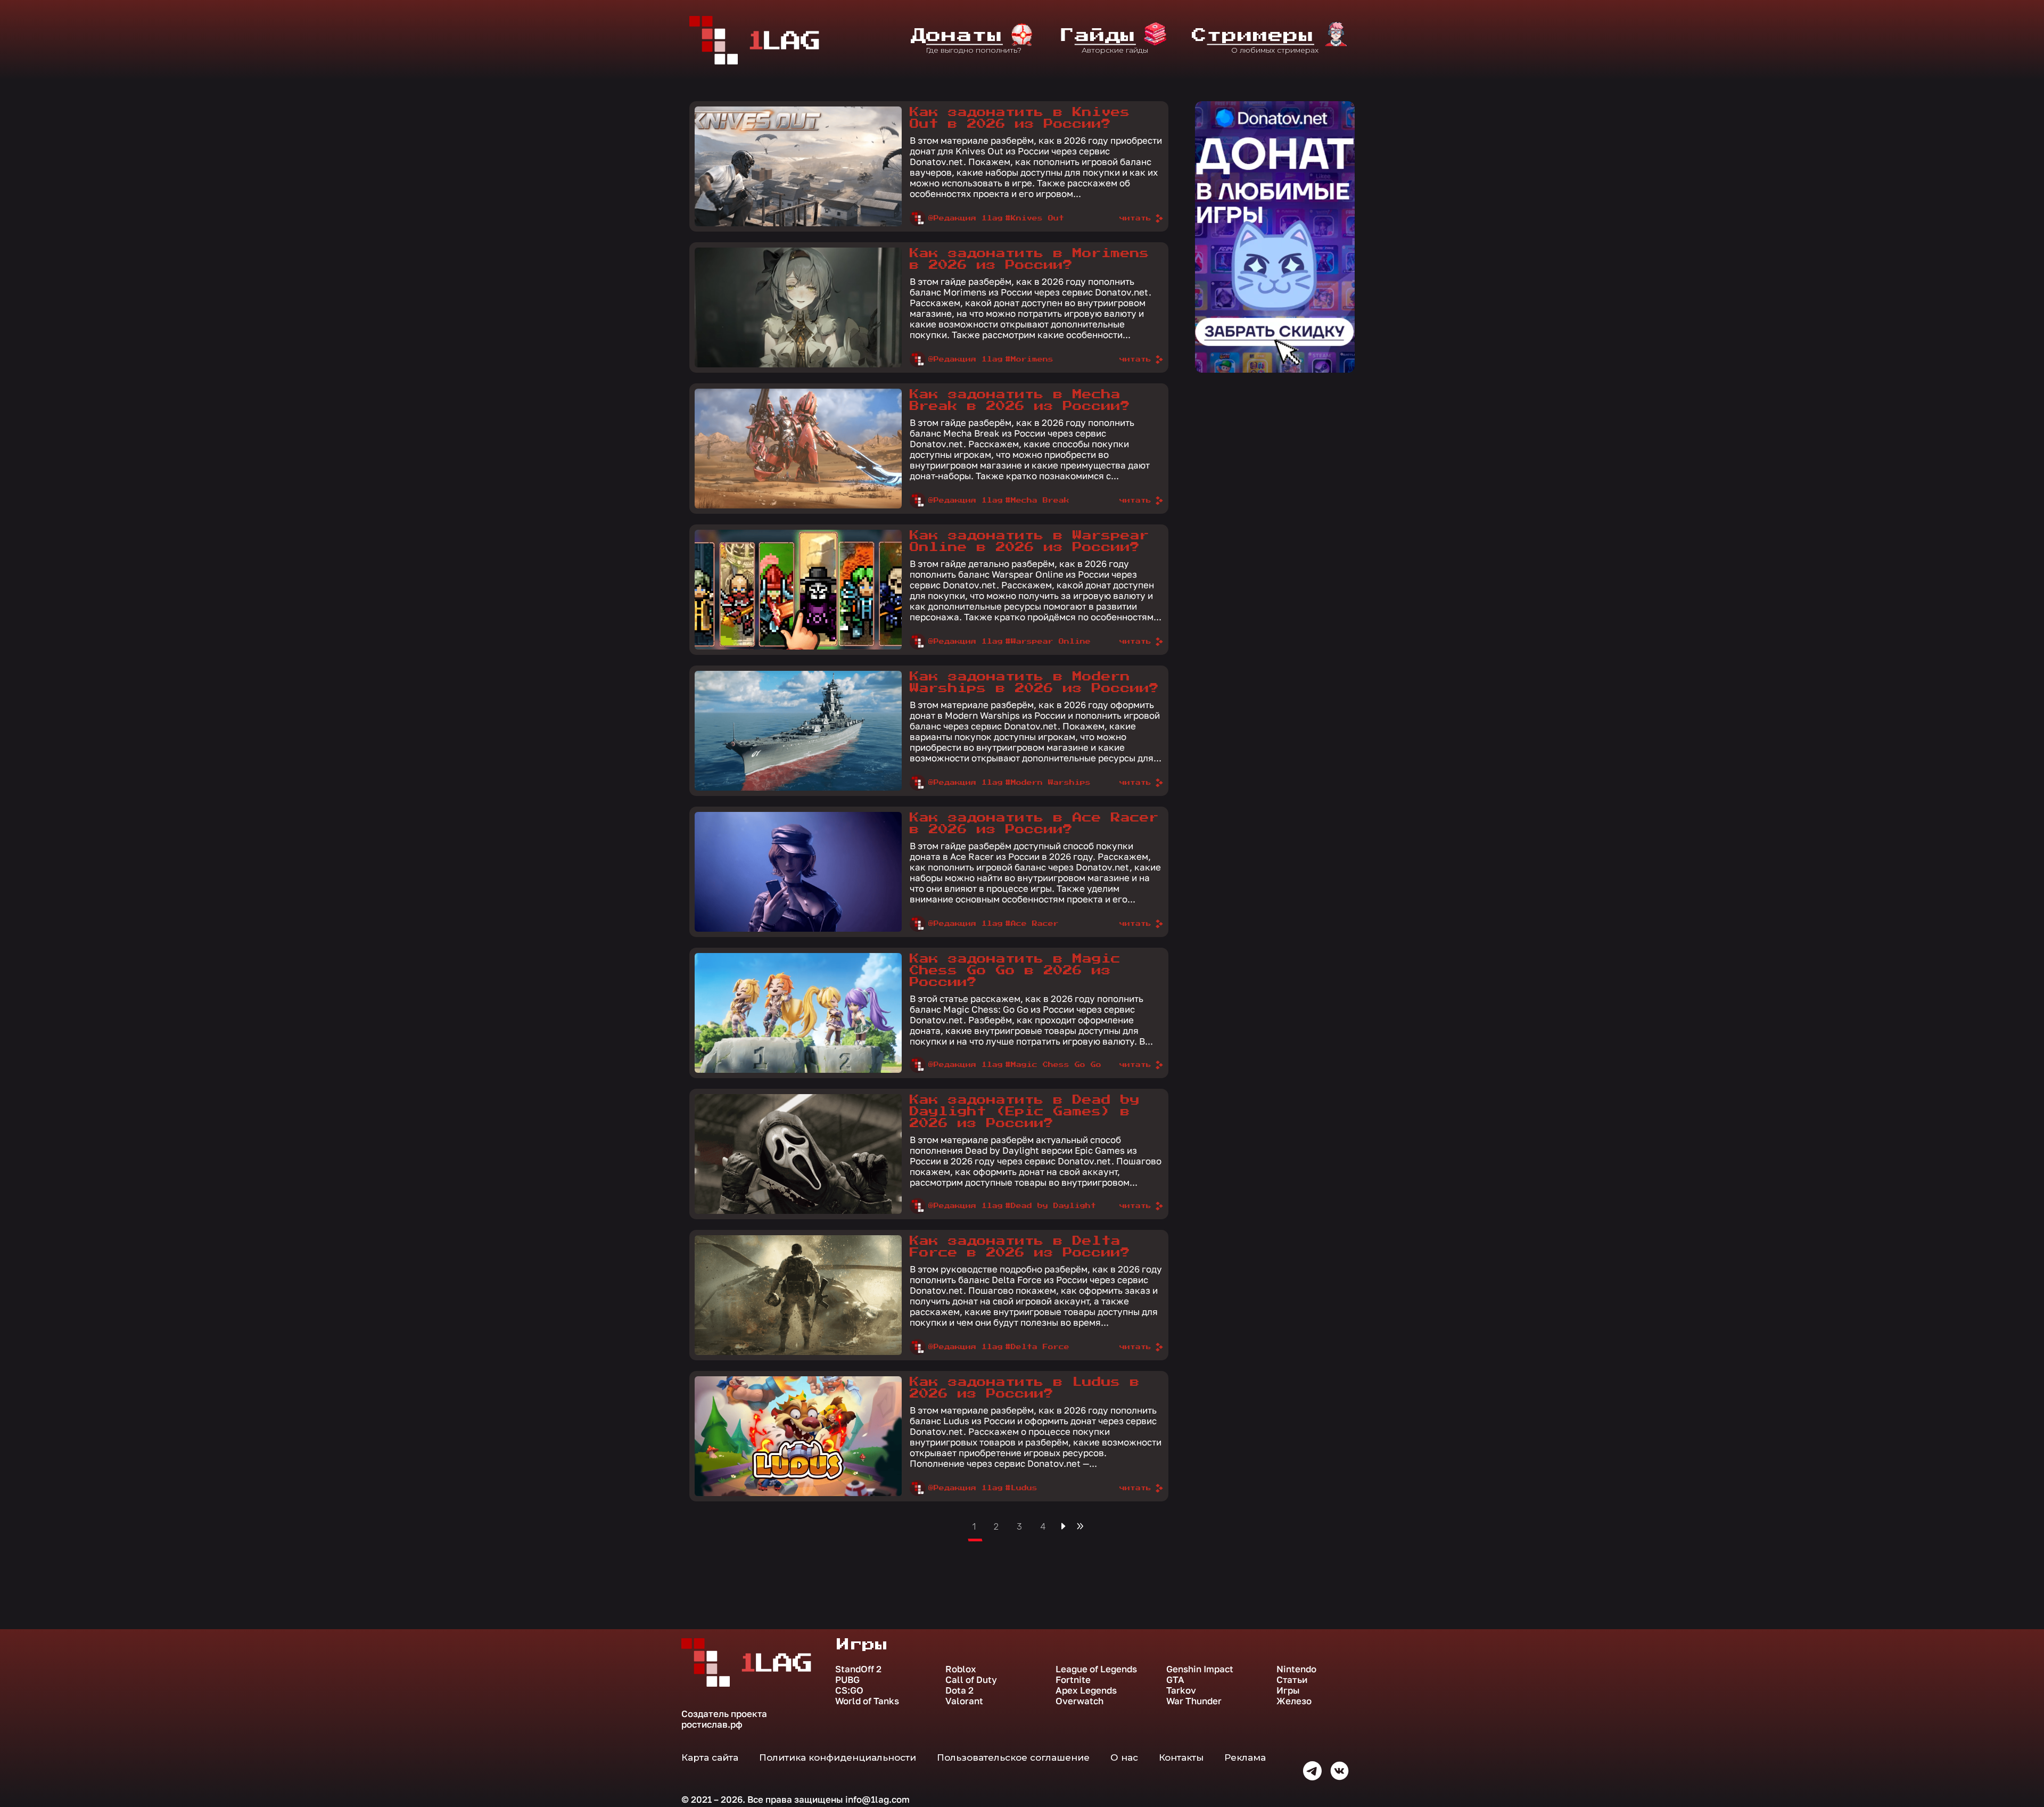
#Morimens (1029, 359)
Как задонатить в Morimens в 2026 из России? (1029, 259)
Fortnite (1073, 1680)
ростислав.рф (712, 1724)
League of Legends (1096, 1669)
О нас (1124, 1757)
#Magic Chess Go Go (1053, 1065)
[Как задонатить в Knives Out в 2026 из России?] (798, 166)
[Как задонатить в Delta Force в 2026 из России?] (798, 1295)
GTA (1175, 1680)
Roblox (961, 1669)
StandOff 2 (858, 1669)
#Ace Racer (1032, 924)
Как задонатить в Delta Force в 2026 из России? (1020, 1247)
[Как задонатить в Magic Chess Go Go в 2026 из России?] (798, 1013)
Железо (1294, 1701)
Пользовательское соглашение (1013, 1757)
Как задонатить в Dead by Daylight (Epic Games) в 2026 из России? (1025, 1112)
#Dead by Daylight (1051, 1206)
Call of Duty (971, 1680)
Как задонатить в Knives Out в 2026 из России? (1020, 118)
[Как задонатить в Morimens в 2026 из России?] (798, 307)
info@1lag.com (877, 1799)
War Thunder (1194, 1701)
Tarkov (1181, 1690)
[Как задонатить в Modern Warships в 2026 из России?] (798, 731)
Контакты (1181, 1757)
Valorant (964, 1701)
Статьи (1292, 1680)
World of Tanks (867, 1701)
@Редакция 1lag (966, 218)
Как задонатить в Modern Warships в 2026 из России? (1034, 683)
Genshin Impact (1200, 1669)
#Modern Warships (1048, 783)
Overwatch (1079, 1701)
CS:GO (849, 1690)
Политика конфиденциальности (838, 1757)
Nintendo (1296, 1669)
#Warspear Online (1048, 642)
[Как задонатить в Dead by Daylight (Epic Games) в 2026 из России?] (798, 1154)
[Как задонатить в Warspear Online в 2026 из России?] (798, 590)
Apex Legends (1086, 1690)
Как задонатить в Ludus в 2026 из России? (1025, 1388)
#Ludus (1021, 1488)
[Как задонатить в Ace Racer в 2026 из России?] (798, 872)
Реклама (1245, 1757)
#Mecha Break (1037, 500)
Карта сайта (710, 1757)
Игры (1288, 1690)
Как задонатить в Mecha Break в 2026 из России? (1020, 400)
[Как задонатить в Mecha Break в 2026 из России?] (798, 449)
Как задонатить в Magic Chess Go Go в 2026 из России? (1015, 971)
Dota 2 (959, 1690)
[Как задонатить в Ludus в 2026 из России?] (798, 1436)
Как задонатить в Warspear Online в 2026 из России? (1029, 541)
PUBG (847, 1680)
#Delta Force (1037, 1347)
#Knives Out (1035, 218)
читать (1135, 218)
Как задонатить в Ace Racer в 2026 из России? (1034, 824)
